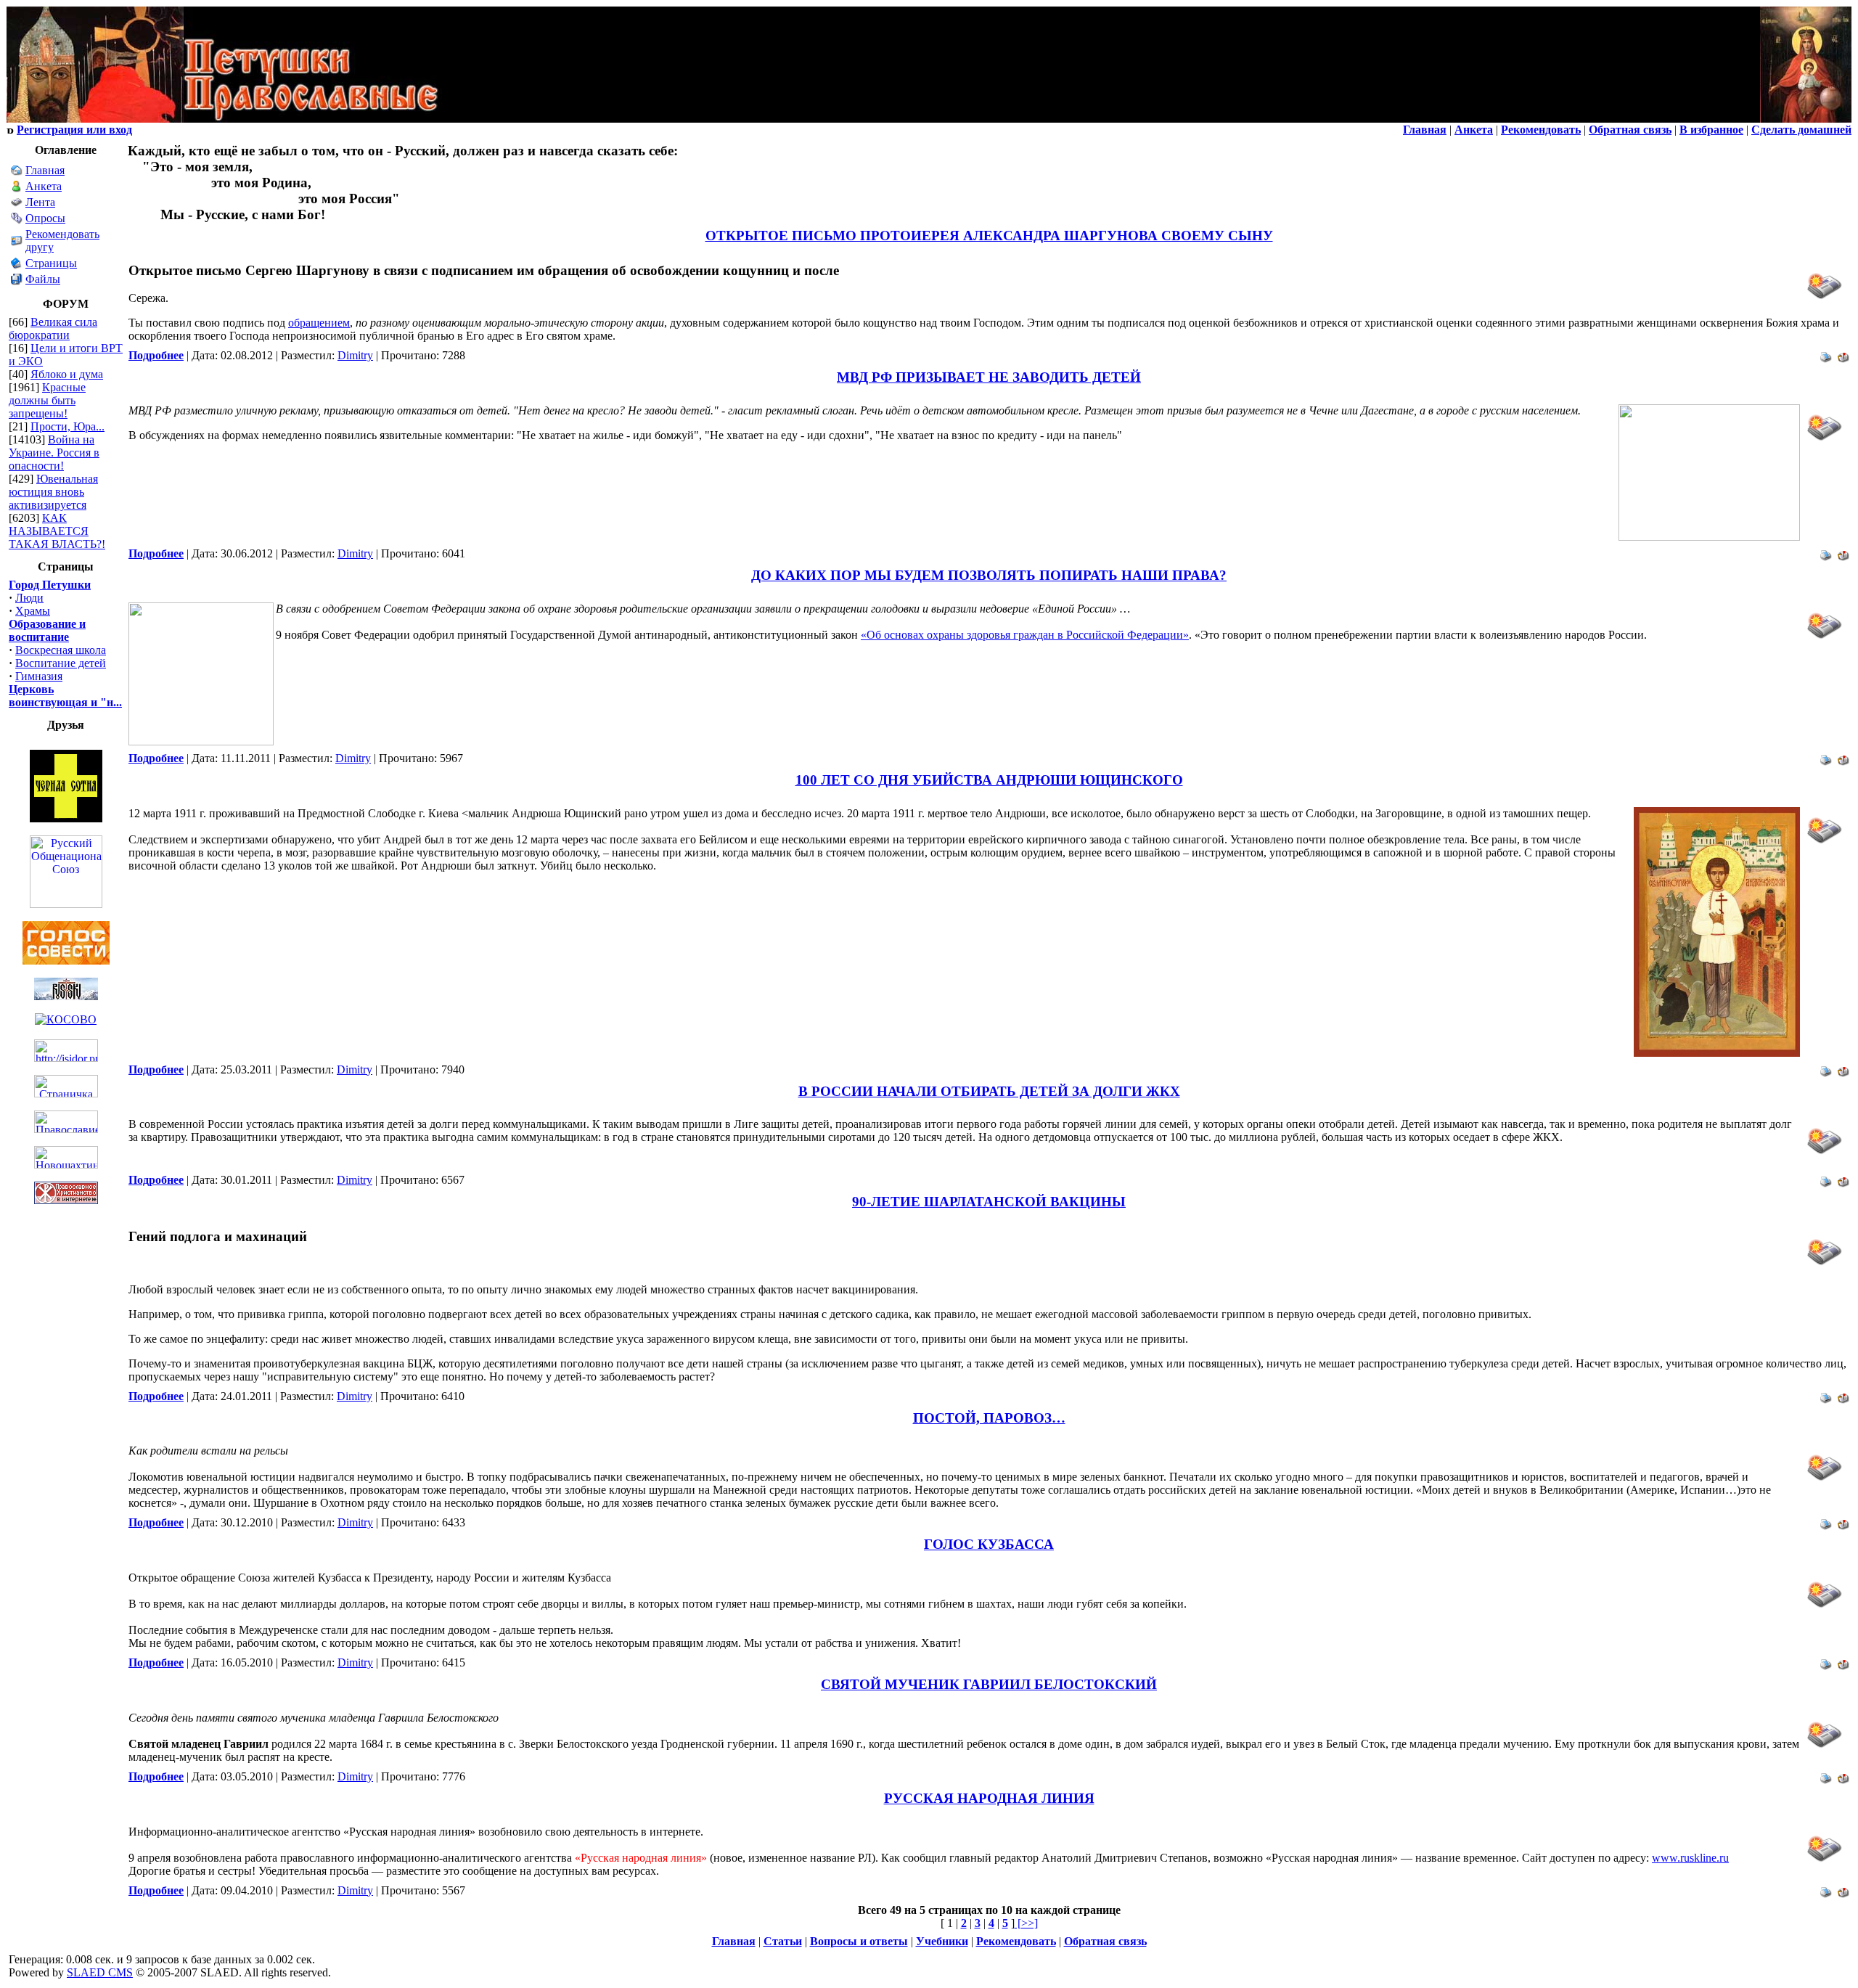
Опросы (45, 218)
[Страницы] (17, 265)
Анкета (44, 186)
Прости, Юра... (67, 426)
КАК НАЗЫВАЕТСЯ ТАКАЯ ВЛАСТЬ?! (57, 531)
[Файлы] (17, 281)
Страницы (51, 263)
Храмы (33, 611)
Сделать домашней (1801, 130)
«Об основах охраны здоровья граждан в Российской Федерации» (1025, 635)
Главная (45, 170)
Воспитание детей (61, 663)
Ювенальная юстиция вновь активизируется (53, 492)
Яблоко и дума (67, 374)
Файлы (43, 279)
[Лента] (17, 204)
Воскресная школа (61, 650)
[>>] (1026, 1923)
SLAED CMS (100, 1972)
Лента (40, 202)
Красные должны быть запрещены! (47, 400)
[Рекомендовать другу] (17, 243)
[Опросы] (17, 220)
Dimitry (355, 355)
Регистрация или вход (74, 130)
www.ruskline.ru (1690, 1858)
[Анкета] (17, 188)
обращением (319, 323)
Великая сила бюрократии (53, 328)
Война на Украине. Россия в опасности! (54, 453)
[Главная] (17, 172)
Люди (29, 598)
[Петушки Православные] (224, 119)
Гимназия (39, 676)
